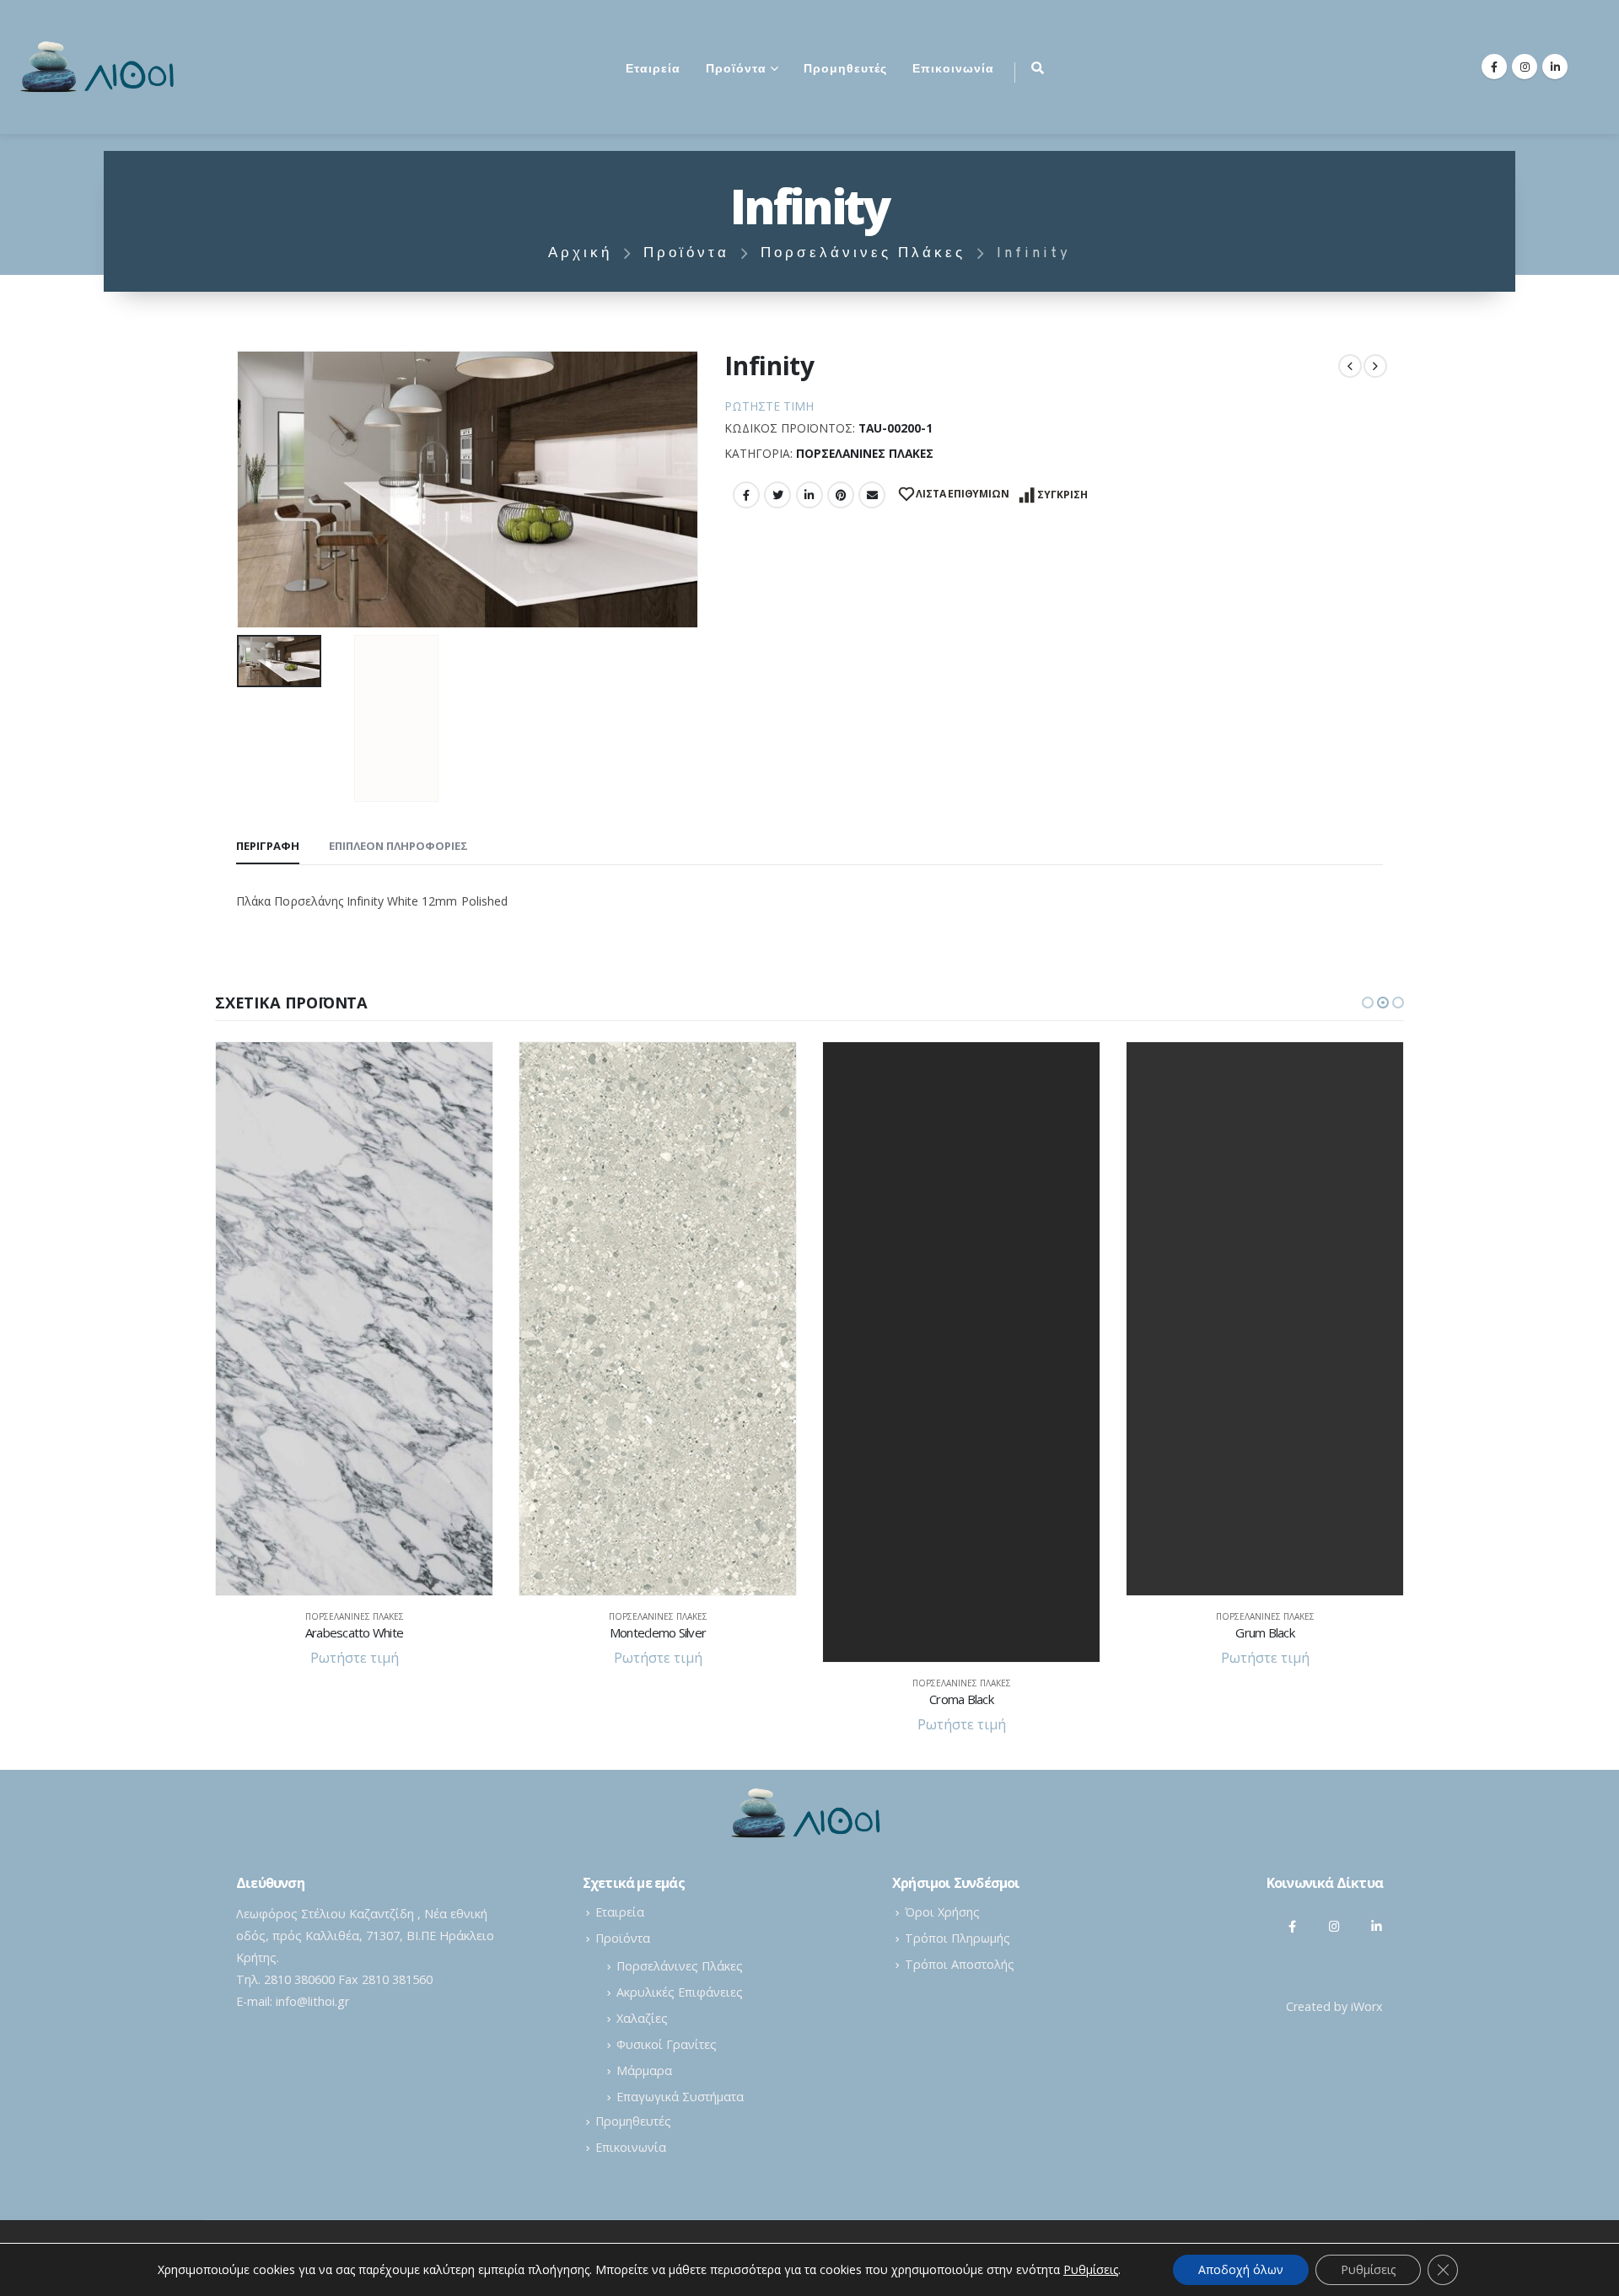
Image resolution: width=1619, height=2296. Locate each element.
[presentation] (240, 490)
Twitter (777, 495)
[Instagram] (1525, 67)
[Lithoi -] (101, 67)
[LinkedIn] (1555, 67)
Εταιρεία (653, 70)
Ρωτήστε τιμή (769, 406)
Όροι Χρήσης (942, 1912)
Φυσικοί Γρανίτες (667, 2044)
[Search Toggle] (1038, 67)
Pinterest (841, 495)
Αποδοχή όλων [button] (1241, 2269)
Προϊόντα (736, 70)
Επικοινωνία (953, 70)
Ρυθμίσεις (1368, 2269)
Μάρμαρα (644, 2070)
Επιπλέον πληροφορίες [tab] (398, 846)
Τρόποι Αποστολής (960, 1964)
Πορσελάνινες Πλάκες (865, 453)
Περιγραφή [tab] (268, 846)
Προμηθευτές (845, 70)
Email (872, 495)
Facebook (746, 495)
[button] (1368, 1003)
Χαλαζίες (642, 2018)
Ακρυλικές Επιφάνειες (680, 1992)
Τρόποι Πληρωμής (957, 1938)
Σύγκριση (1062, 495)
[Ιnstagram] (1335, 1926)
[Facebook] (1494, 67)
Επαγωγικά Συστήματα (680, 2097)
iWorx (1367, 2006)
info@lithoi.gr (312, 2001)
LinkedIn (809, 495)
